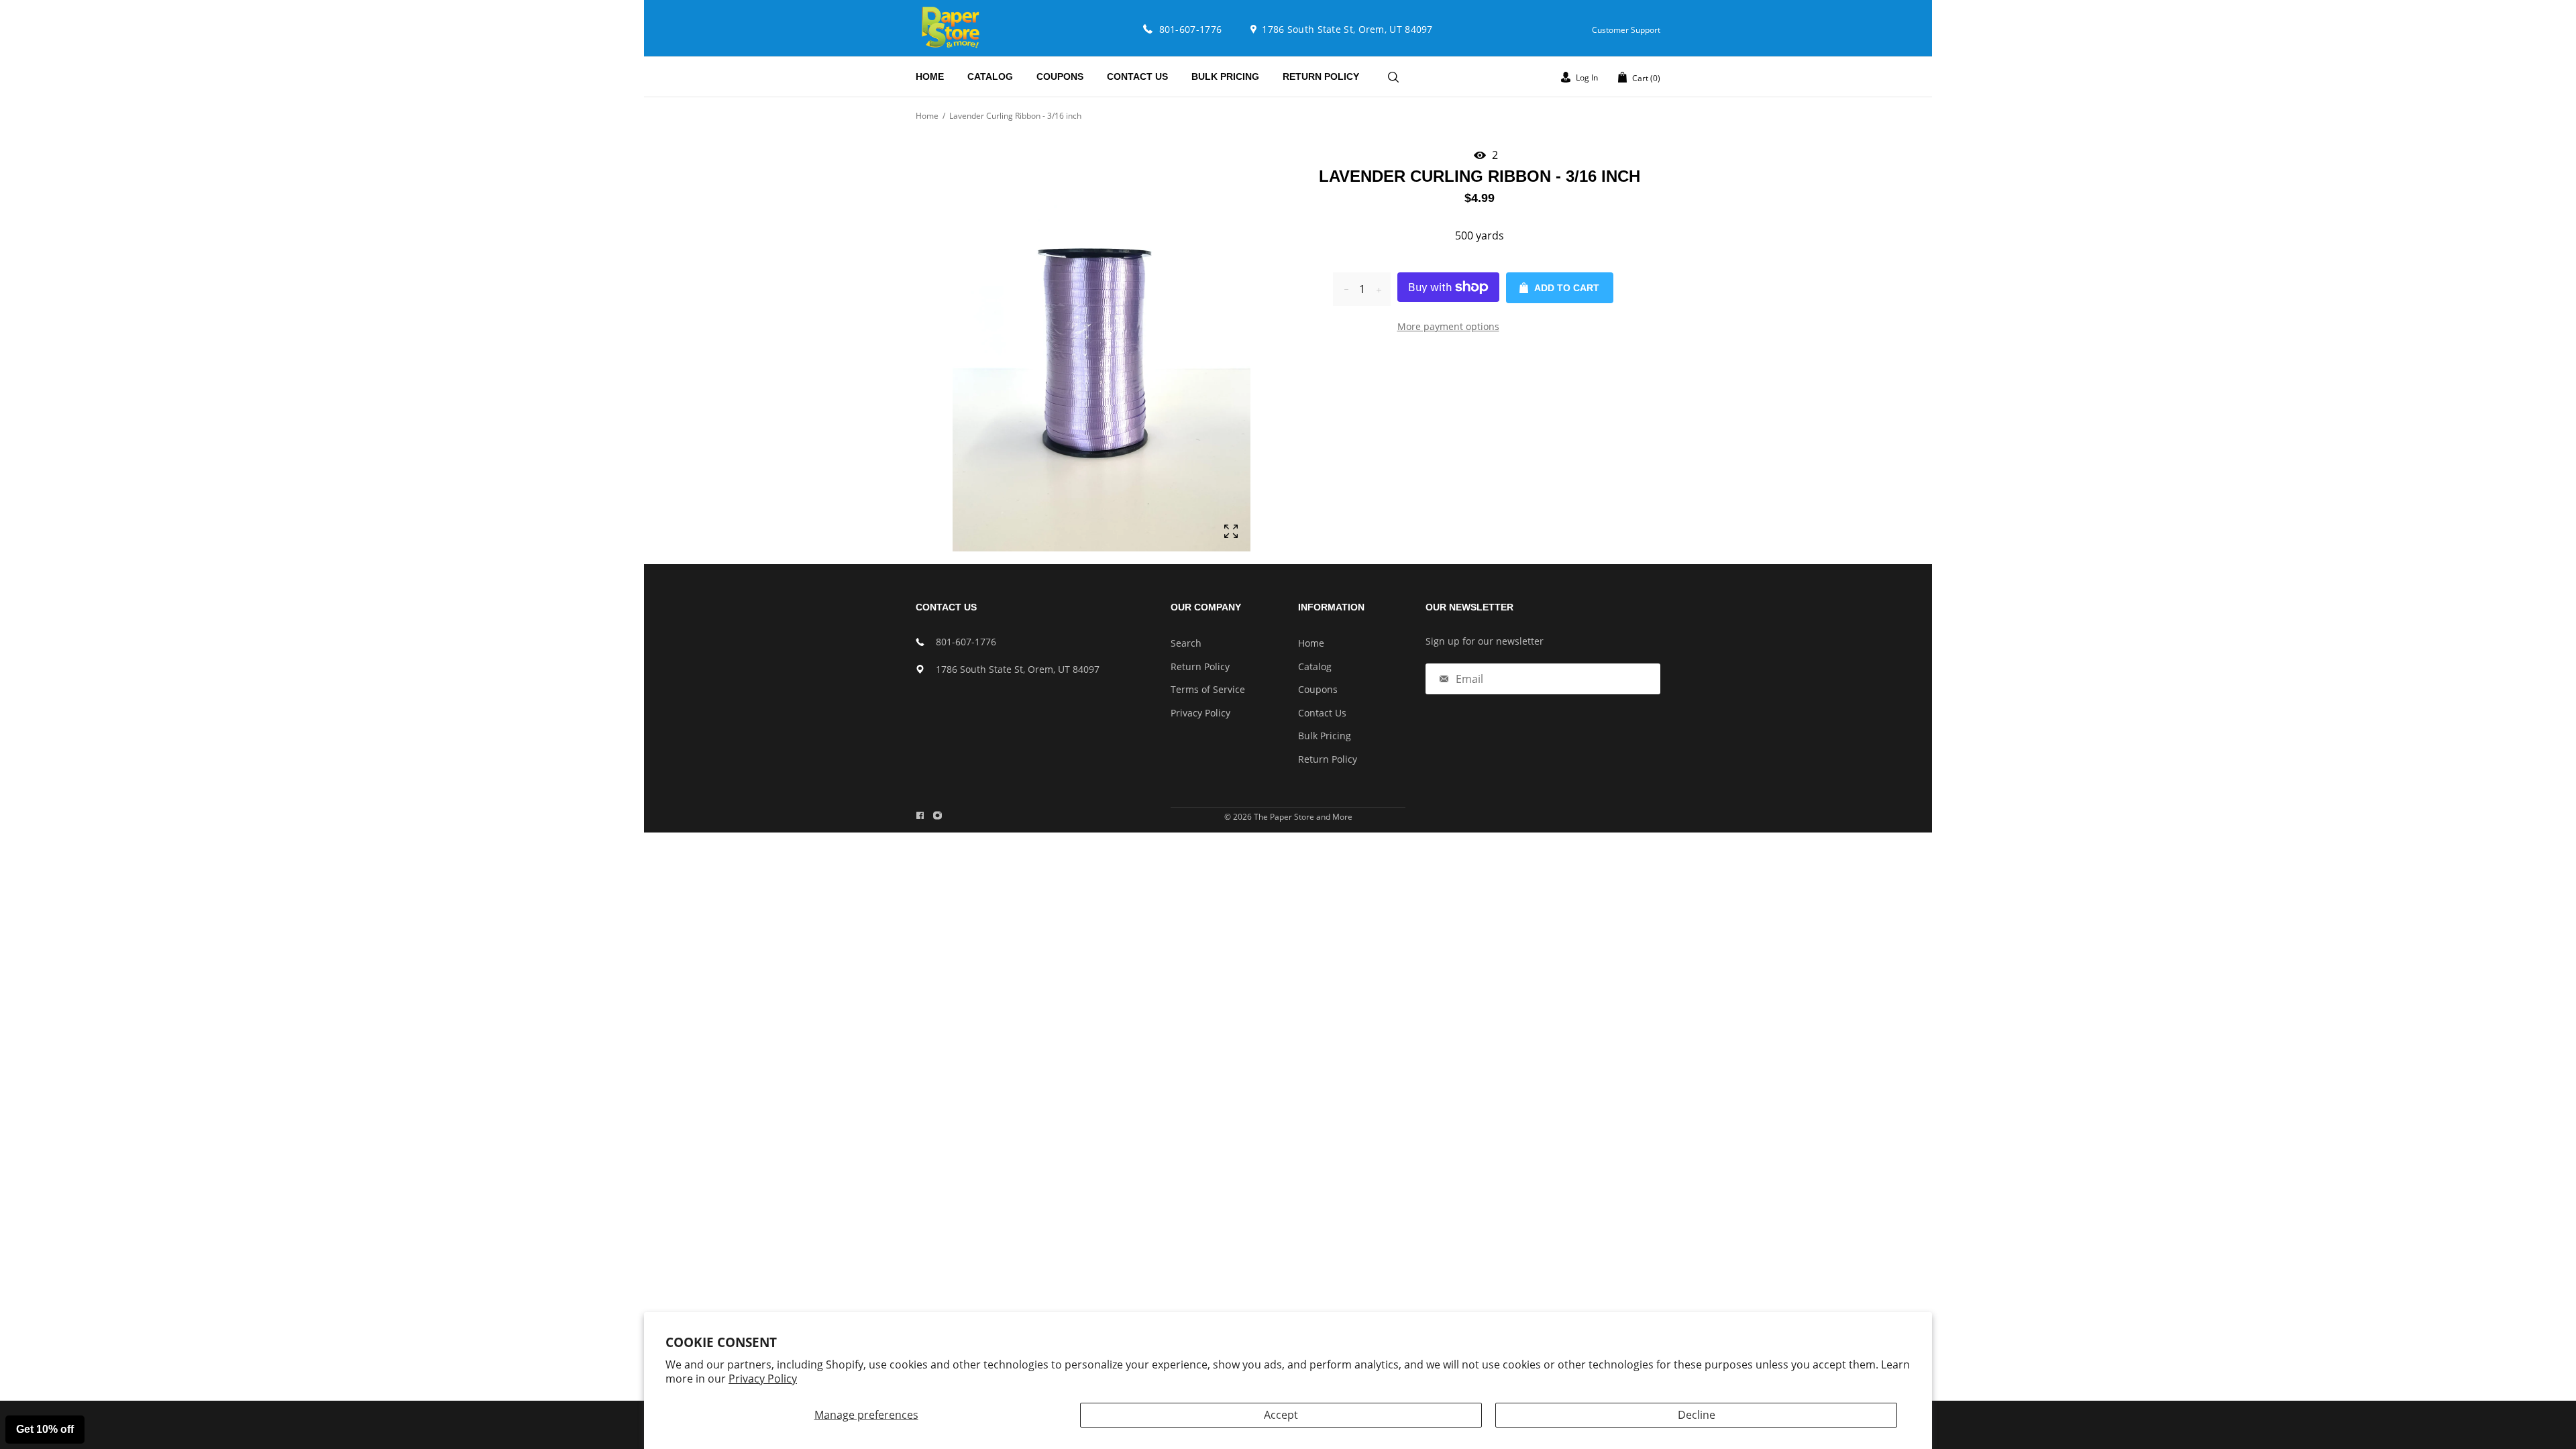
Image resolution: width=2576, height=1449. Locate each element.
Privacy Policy (763, 1379)
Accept (1281, 1415)
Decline (1697, 1415)
